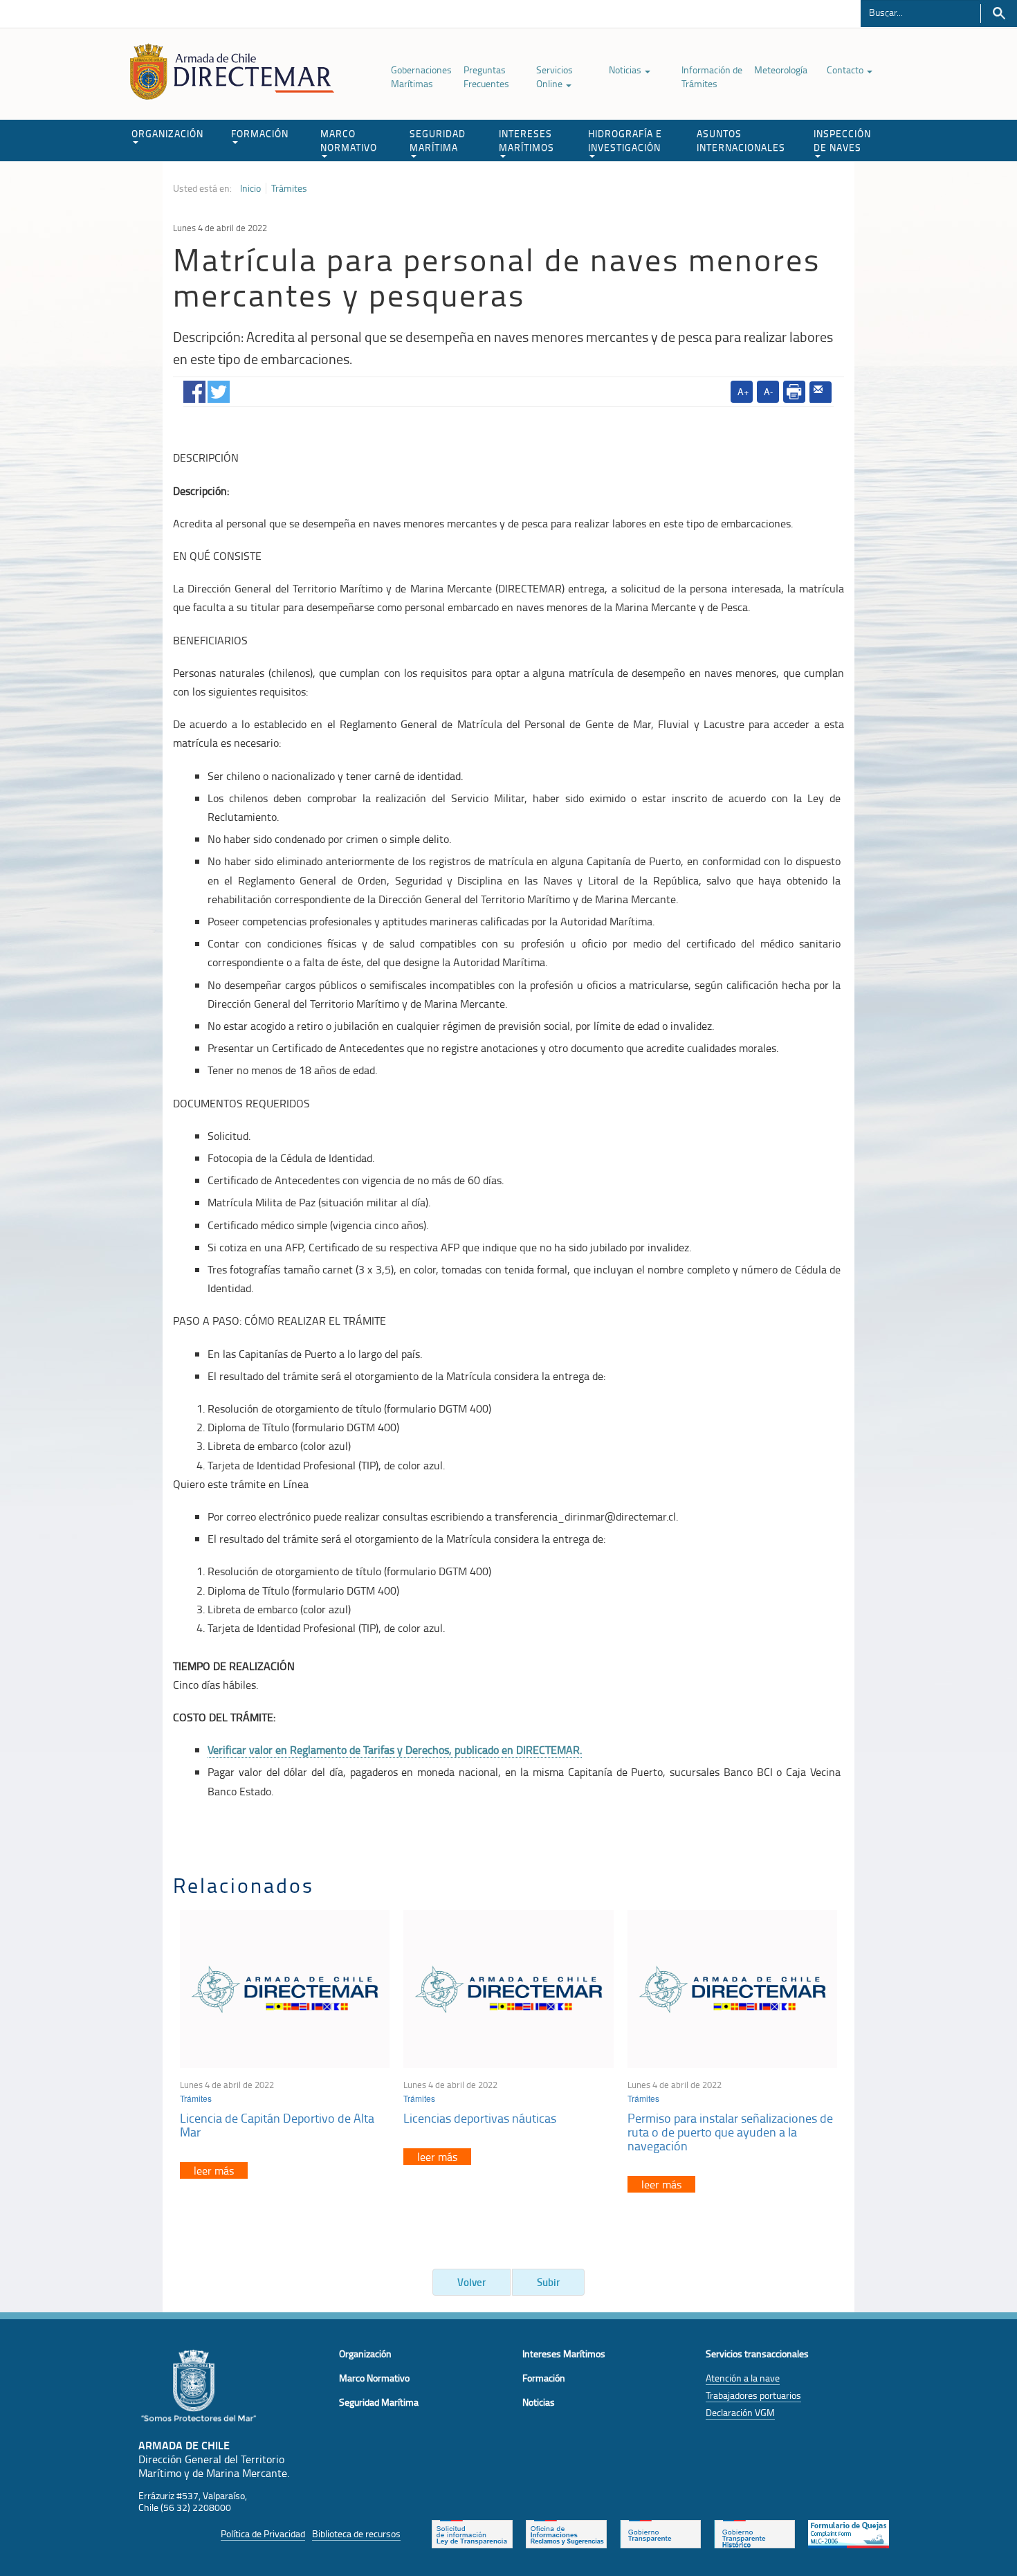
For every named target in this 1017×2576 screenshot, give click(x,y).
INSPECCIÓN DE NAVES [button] (842, 140)
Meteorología (781, 70)
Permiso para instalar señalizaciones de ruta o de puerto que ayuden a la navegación (730, 2132)
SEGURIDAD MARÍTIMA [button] (438, 140)
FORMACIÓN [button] (260, 133)
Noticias (626, 70)
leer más (214, 2170)
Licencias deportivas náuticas (480, 2118)
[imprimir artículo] (794, 392)
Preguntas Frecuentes (486, 76)
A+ (743, 391)
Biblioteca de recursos (356, 2533)
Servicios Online (555, 76)
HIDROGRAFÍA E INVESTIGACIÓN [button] (625, 140)
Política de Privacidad (263, 2533)
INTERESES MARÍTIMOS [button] (526, 140)
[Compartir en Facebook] (194, 389)
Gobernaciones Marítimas (421, 76)
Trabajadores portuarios (753, 2395)
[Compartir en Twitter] (219, 389)
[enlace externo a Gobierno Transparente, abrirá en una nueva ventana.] (660, 2533)
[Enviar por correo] (821, 392)
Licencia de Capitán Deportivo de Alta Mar (277, 2125)
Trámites (289, 188)
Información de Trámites (712, 76)
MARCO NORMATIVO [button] (349, 140)
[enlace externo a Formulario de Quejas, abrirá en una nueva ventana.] (849, 2533)
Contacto (846, 70)
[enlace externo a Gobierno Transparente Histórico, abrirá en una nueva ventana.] (754, 2533)
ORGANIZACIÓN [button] (167, 133)
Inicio (250, 188)
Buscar (999, 13)
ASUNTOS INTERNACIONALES (741, 140)
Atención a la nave (743, 2378)
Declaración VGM (740, 2412)
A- (768, 391)
